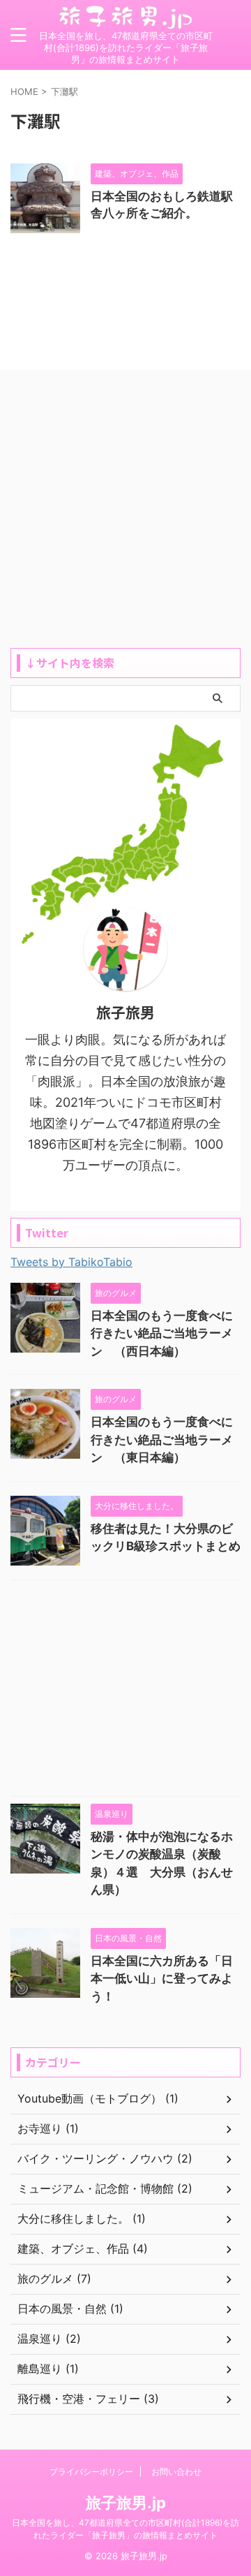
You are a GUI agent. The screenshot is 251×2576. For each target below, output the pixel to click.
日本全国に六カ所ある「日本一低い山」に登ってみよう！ (162, 1979)
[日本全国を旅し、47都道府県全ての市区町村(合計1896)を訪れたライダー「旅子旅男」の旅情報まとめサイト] (125, 19)
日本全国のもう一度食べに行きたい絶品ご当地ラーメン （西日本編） (162, 1333)
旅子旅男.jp (126, 2503)
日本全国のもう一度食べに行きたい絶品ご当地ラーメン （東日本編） (162, 1440)
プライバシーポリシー (91, 2472)
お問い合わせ (176, 2472)
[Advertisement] (125, 515)
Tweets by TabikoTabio (71, 1262)
